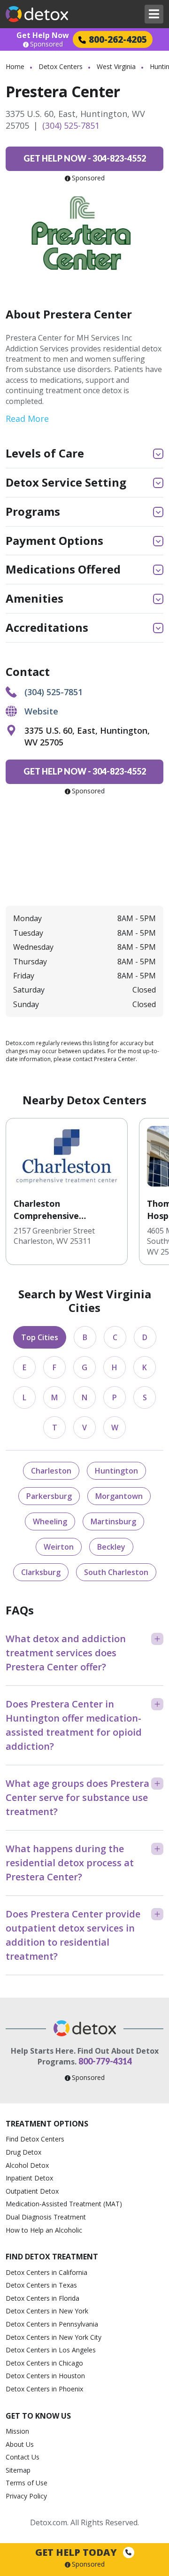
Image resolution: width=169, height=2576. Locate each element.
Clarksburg (41, 1572)
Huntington (116, 1471)
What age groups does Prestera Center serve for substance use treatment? (77, 1797)
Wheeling (50, 1521)
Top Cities (40, 1337)
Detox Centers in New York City (54, 2337)
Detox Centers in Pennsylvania (52, 2324)
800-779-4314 (105, 2061)
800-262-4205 (118, 39)
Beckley (111, 1547)
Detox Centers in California (46, 2272)
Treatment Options (47, 2124)
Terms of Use (27, 2483)
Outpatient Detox (32, 2191)
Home (15, 66)
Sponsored (46, 44)
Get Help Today (77, 2552)
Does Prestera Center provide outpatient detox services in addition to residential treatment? (73, 1935)
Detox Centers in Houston (45, 2376)
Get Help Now (43, 35)
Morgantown (119, 1496)
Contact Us (23, 2457)
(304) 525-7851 (71, 125)
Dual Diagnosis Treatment (46, 2217)
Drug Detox (23, 2152)
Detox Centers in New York (47, 2311)
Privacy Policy (26, 2496)
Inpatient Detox (29, 2178)
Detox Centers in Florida (42, 2298)
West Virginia (116, 66)
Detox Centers (61, 66)
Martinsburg (113, 1521)
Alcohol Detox (27, 2165)
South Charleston (116, 1572)
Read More (27, 419)
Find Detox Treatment (52, 2257)
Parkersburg (49, 1496)
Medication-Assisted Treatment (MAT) (64, 2204)
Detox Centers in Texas (41, 2285)
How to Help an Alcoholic (44, 2230)
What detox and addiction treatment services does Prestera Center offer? (66, 1653)
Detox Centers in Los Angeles (51, 2350)
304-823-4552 (85, 158)
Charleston (51, 1471)
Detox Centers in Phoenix (44, 2389)
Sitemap (18, 2470)
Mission (17, 2431)
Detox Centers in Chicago (44, 2363)
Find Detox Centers (35, 2139)
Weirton (59, 1547)
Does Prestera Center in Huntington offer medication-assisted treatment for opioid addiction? (74, 1725)
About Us (20, 2444)
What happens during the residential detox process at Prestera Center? (70, 1863)
